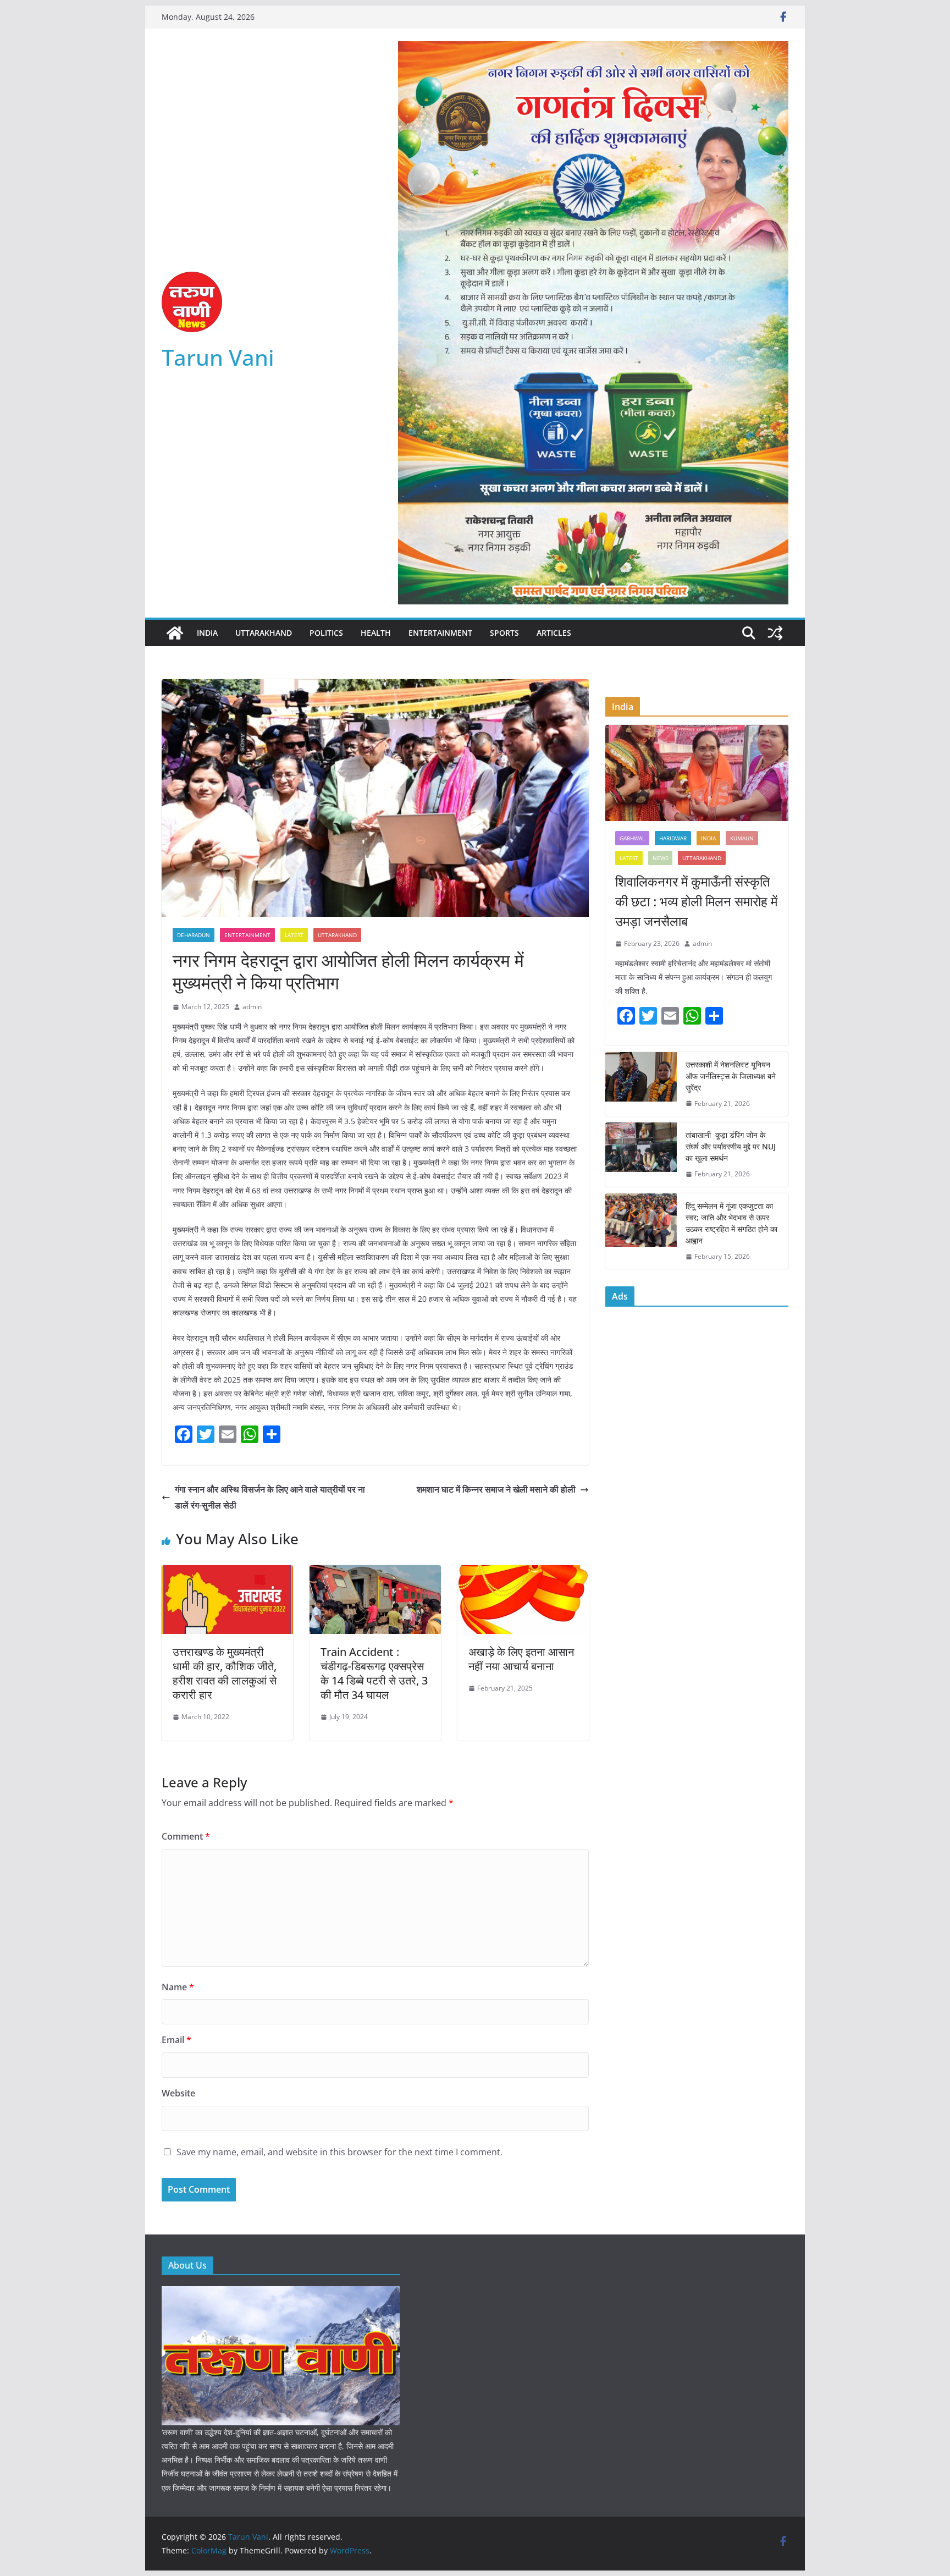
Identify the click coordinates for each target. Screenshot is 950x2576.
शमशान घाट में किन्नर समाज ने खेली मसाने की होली (496, 1489)
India (207, 633)
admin (252, 1007)
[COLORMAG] (281, 2293)
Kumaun (742, 838)
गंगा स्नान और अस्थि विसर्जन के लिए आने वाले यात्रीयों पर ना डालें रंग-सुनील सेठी (270, 1497)
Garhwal (632, 838)
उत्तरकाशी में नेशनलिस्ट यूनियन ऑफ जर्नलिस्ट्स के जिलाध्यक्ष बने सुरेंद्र (731, 1076)
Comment (186, 1836)
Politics (326, 633)
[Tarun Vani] (175, 633)
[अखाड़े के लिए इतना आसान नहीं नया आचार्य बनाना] (523, 1573)
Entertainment (440, 633)
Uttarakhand (264, 633)
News (660, 858)
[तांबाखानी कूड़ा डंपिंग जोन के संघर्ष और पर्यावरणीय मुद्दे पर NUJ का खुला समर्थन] (641, 1155)
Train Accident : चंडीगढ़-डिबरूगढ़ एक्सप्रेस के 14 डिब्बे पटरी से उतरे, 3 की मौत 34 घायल (374, 1673)
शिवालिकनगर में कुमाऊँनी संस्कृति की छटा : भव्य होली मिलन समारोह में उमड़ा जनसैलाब (696, 901)
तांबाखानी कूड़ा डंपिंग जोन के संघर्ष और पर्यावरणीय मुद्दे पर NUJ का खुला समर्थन (731, 1146)
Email (176, 2040)
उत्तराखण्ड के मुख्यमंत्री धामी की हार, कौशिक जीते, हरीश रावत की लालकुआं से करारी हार (225, 1673)
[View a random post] (775, 633)
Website (178, 2093)
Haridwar (673, 838)
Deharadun (194, 935)
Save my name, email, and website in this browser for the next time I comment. (339, 2152)
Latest (294, 935)
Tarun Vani (218, 357)
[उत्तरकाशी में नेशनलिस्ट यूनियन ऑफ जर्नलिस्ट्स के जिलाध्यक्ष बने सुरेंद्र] (641, 1084)
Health (376, 633)
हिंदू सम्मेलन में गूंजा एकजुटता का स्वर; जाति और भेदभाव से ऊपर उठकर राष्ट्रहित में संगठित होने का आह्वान (731, 1223)
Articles (554, 633)
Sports (504, 633)
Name (178, 1987)
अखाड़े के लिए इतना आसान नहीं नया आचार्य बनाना (521, 1659)
